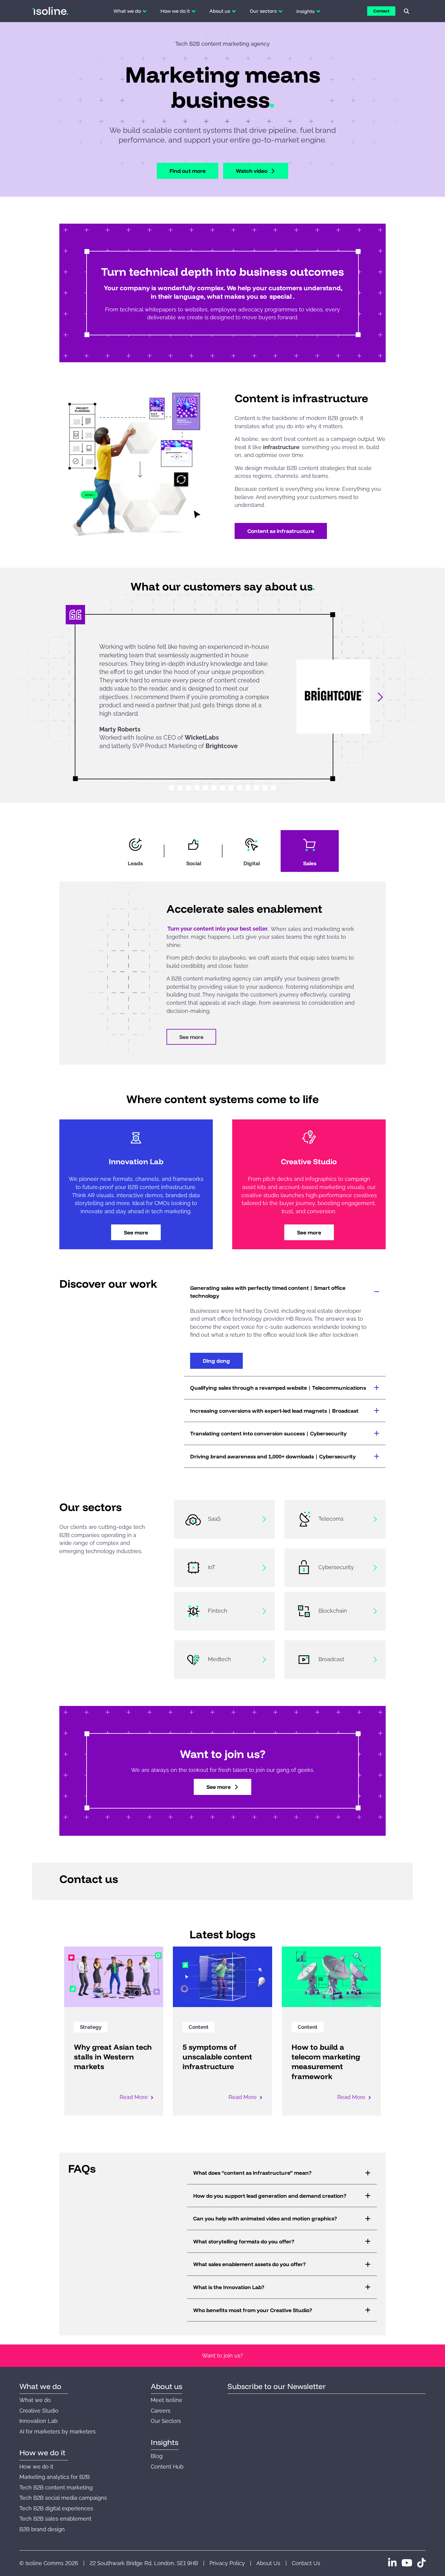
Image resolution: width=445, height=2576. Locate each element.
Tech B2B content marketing (56, 2487)
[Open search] (407, 11)
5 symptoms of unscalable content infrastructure (217, 2057)
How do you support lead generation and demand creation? (270, 2196)
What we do (35, 2400)
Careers (161, 2411)
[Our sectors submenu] (280, 11)
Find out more (188, 171)
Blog (157, 2456)
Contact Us (306, 2563)
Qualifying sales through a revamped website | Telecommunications (278, 1388)
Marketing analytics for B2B (54, 2477)
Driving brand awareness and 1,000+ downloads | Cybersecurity (273, 1456)
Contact (381, 11)
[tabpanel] (222, 973)
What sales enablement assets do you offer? (249, 2264)
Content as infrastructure (281, 531)
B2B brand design (42, 2529)
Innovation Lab (38, 2421)
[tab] (135, 851)
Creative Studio (39, 2411)
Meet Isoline (166, 2400)
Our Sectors (166, 2421)
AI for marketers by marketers (58, 2431)
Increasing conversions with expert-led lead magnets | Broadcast (274, 1411)
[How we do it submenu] (194, 11)
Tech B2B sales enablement (55, 2519)
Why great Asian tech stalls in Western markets (113, 2057)
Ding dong (216, 1361)
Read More (134, 2097)
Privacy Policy (227, 2563)
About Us (268, 2563)
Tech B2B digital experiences (56, 2508)
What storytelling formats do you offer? (244, 2241)
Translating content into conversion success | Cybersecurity (268, 1433)
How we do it (36, 2467)
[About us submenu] (234, 11)
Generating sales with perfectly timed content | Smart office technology (268, 1292)
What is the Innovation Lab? (229, 2287)
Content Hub (167, 2467)
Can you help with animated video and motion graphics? (265, 2218)
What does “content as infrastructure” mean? (252, 2173)
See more (191, 1037)
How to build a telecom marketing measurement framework (326, 2062)
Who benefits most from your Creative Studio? (253, 2310)
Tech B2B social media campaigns (63, 2498)
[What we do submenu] (145, 11)
